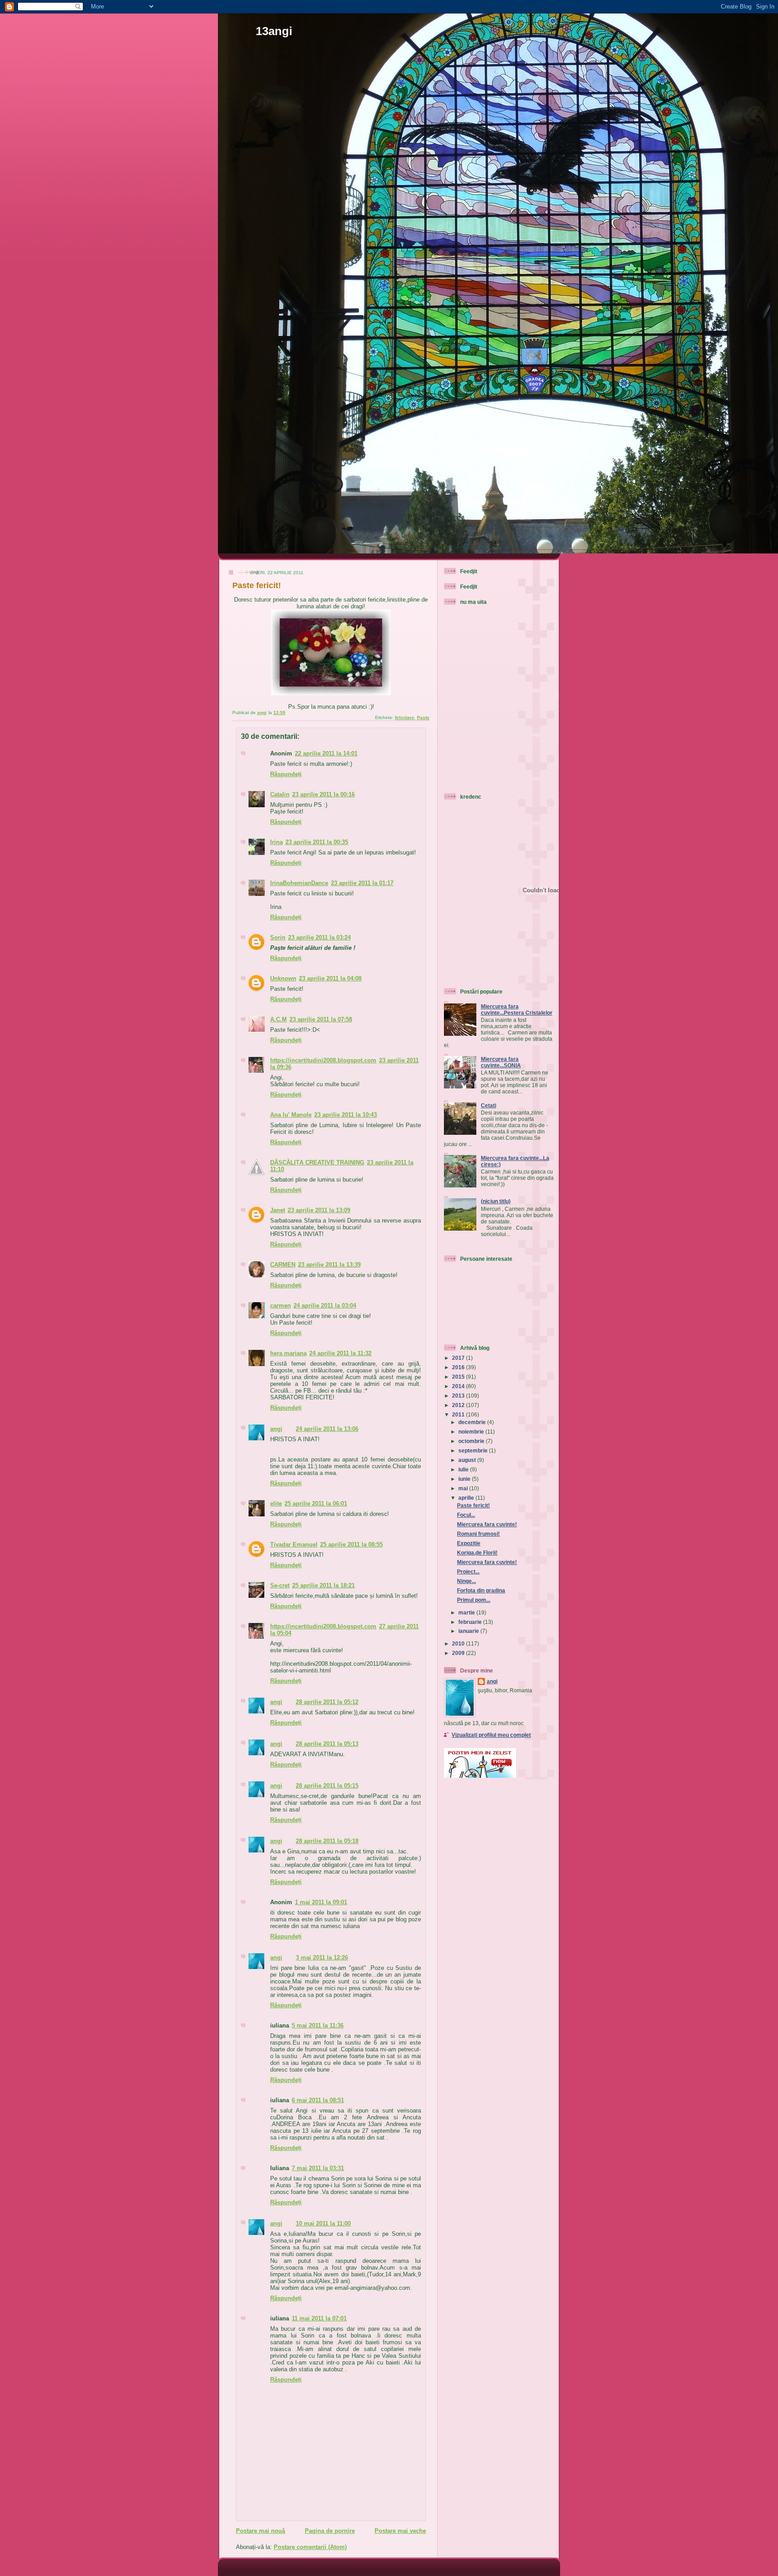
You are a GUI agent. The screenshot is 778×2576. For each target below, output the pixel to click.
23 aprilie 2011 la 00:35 (317, 842)
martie (467, 1612)
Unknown (283, 978)
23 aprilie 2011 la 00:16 (323, 794)
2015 (459, 1377)
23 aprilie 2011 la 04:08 (330, 978)
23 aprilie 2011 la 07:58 (321, 1019)
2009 (459, 1653)
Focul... (466, 1515)
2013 (459, 1396)
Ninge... (466, 1581)
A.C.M (278, 1019)
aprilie (467, 1498)
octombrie (472, 1441)
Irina (276, 842)
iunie (465, 1479)
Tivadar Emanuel (294, 1544)
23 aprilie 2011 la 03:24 (319, 937)
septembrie (474, 1450)
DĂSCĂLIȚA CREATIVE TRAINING (317, 1162)
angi (276, 1429)
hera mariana (288, 1353)
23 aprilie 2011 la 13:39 (329, 1265)
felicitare (405, 717)
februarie (471, 1622)
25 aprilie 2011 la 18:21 (323, 1585)
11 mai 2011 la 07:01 (319, 2318)
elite (276, 1504)
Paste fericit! (473, 1505)
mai (464, 1488)
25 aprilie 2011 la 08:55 (351, 1544)
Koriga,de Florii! (477, 1553)
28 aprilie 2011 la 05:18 (327, 1841)
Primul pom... (474, 1600)
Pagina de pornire (330, 2531)
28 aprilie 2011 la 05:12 (327, 1702)
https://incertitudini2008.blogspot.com (323, 1060)
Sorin (278, 937)
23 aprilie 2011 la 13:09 (319, 1210)
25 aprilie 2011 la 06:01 (316, 1504)
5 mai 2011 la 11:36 (318, 2025)
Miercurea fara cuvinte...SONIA (501, 1062)
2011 (459, 1414)
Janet (278, 1210)
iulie (464, 1469)
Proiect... (468, 1571)
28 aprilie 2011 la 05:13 (327, 1744)
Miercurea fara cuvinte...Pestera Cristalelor (517, 1009)
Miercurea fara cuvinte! (487, 1524)
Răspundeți (286, 774)
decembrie (473, 1422)
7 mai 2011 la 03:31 (318, 2168)
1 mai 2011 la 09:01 (321, 1902)
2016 (459, 1367)
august (468, 1460)
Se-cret (280, 1585)
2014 (459, 1386)
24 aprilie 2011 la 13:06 (327, 1429)
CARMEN (283, 1265)
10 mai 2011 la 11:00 (323, 2223)
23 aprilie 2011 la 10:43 (346, 1115)
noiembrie (472, 1432)
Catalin (280, 794)
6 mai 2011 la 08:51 (318, 2100)
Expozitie (469, 1543)
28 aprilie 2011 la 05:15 (327, 1786)
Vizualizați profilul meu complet (491, 1735)
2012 (459, 1405)
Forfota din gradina (481, 1590)
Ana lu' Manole (291, 1115)
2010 (459, 1643)
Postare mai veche (400, 2531)
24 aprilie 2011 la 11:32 (340, 1353)
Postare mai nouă (260, 2531)
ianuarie (469, 1631)
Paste (423, 717)
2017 (459, 1358)
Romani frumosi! (478, 1534)
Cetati (489, 1105)
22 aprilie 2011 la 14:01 (326, 753)
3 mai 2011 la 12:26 (322, 1958)
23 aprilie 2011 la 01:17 (362, 883)
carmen (280, 1306)
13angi (274, 31)
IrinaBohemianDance (299, 883)
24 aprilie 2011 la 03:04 (325, 1306)
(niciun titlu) (496, 1201)
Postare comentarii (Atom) (310, 2547)
